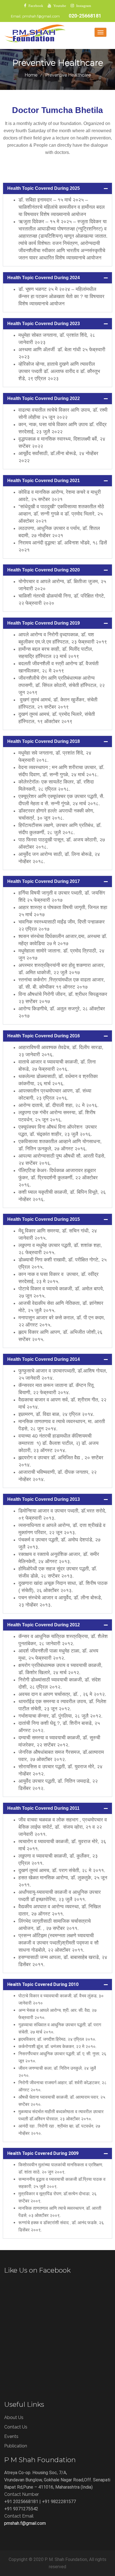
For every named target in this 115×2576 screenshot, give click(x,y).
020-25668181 (85, 16)
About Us (14, 2417)
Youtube (60, 6)
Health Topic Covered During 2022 (44, 398)
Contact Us (16, 2427)
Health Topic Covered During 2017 (44, 881)
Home (31, 75)
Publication (16, 2446)
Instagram (84, 6)
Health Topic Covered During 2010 (43, 1984)
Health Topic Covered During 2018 (44, 741)
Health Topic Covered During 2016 (44, 1036)
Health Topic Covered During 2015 (44, 1219)
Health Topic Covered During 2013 (44, 1499)
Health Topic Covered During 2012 (44, 1625)
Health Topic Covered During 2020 (44, 570)
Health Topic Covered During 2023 (44, 324)
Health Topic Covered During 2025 (44, 188)
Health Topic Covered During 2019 (44, 623)
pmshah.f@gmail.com (41, 16)
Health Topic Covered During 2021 (44, 481)
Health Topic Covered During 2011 (43, 1808)
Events (11, 2436)
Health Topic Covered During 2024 (44, 278)
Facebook (36, 6)
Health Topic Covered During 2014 (44, 1359)
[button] (57, 188)
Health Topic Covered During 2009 (43, 2153)
